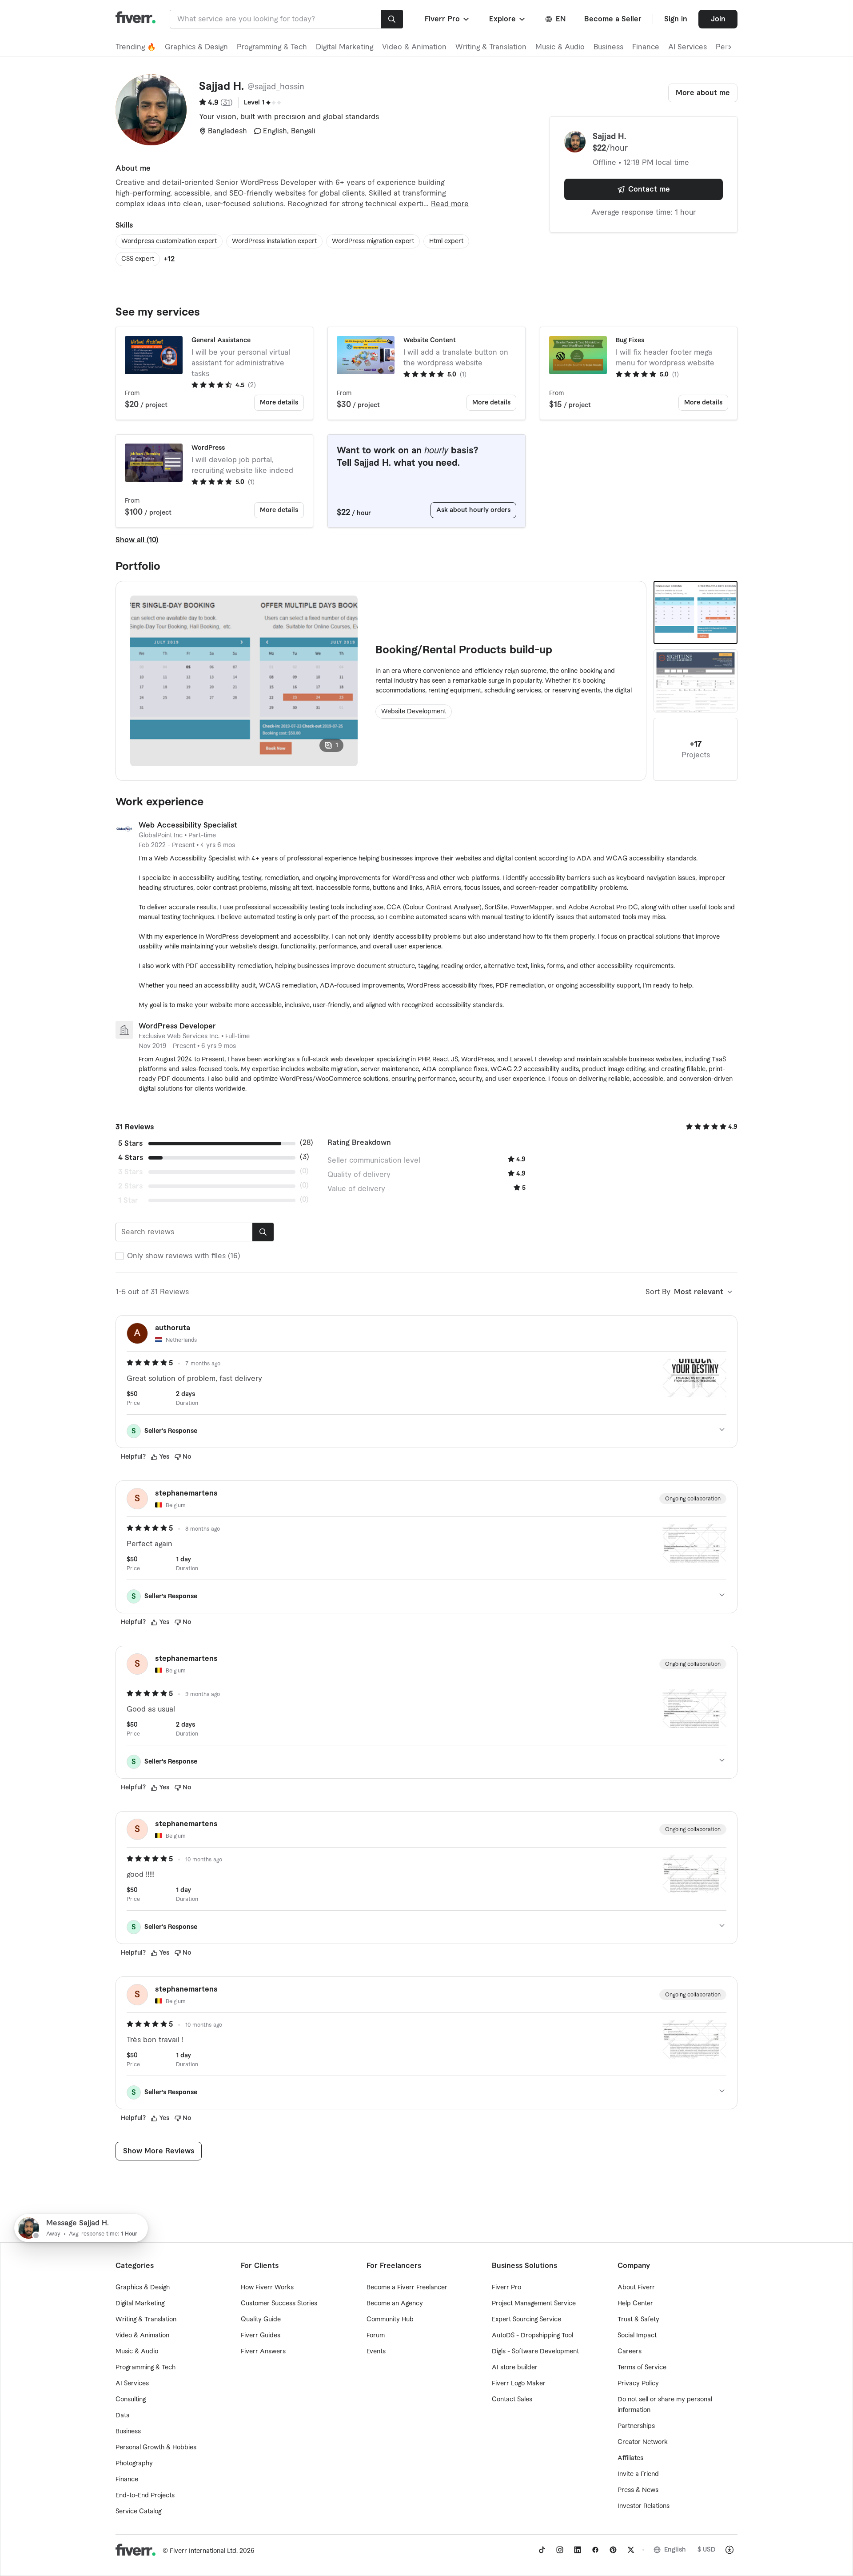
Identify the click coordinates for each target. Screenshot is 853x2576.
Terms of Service (642, 2368)
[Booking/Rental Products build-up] (696, 612)
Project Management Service (534, 2304)
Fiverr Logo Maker (519, 2384)
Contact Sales (512, 2400)
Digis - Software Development (535, 2352)
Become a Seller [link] (613, 19)
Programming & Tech (272, 47)
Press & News (638, 2490)
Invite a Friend (638, 2474)
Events (376, 2352)
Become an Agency (395, 2304)
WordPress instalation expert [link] (274, 241)
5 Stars (130, 1144)
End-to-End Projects (145, 2496)
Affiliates (630, 2458)
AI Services (688, 47)
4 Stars (131, 1158)
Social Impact (637, 2336)
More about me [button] (703, 93)
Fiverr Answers (263, 2352)
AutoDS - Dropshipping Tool (532, 2336)
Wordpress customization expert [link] (169, 241)
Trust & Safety (638, 2320)
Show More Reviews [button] (159, 2151)
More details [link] (279, 403)
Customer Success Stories (279, 2304)
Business (608, 47)
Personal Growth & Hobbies (156, 2448)
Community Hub (390, 2320)
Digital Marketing (345, 47)
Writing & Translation (491, 47)
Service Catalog (138, 2512)
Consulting (131, 2400)
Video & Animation (414, 47)
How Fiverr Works (267, 2288)
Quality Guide (261, 2320)
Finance (646, 47)
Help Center (635, 2304)
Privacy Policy (638, 2384)
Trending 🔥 (136, 47)
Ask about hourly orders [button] (473, 510)
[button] (448, 19)
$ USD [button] (707, 2550)
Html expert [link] (446, 241)
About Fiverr (636, 2288)
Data (123, 2416)
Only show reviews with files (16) (184, 1256)
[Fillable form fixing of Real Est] (696, 681)
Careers (630, 2352)
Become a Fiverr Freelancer (407, 2288)
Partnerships (636, 2426)
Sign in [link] (676, 19)
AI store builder (515, 2368)
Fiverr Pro (506, 2288)
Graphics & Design (196, 47)
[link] (542, 2550)
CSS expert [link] (138, 259)
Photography (134, 2464)
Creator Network (643, 2442)
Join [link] (718, 19)
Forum (376, 2336)
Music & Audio (560, 47)
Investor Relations (644, 2506)
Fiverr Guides (261, 2336)
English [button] (675, 2550)
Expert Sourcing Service (526, 2320)
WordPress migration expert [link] (373, 241)
